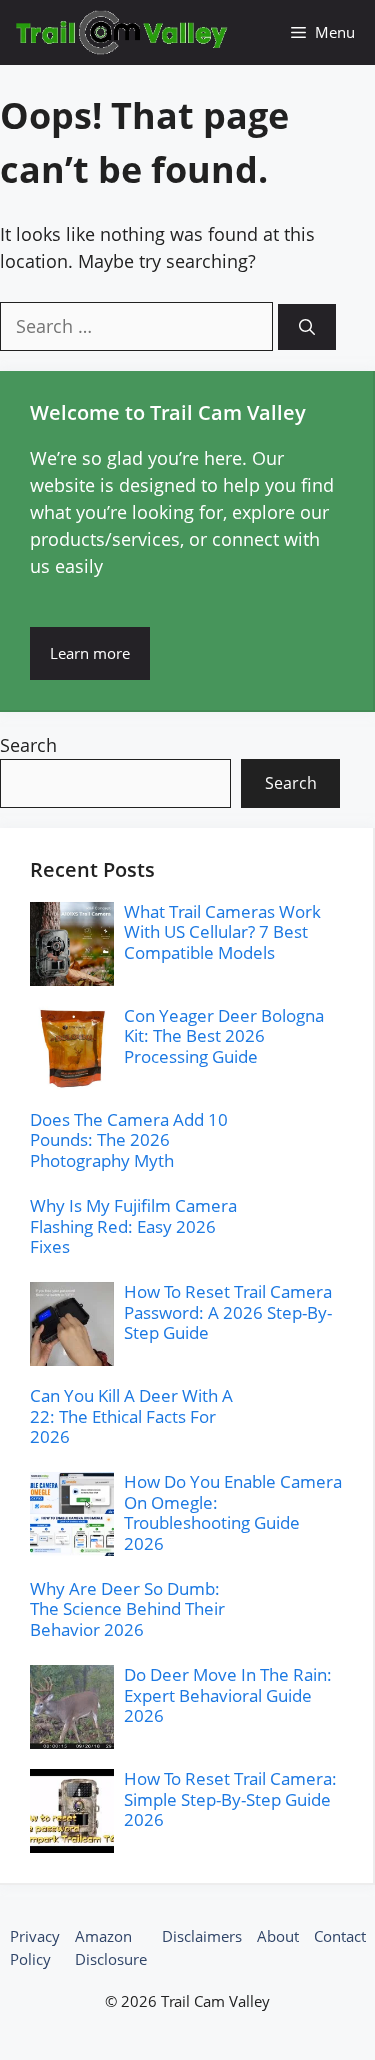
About (278, 1936)
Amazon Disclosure (111, 1947)
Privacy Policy (35, 1947)
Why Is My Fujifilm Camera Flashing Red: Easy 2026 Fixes (133, 1226)
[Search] (307, 327)
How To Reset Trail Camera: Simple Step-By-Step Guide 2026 (230, 1799)
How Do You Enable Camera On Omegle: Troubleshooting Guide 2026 (233, 1512)
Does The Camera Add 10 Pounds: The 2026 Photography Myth (129, 1140)
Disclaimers (202, 1936)
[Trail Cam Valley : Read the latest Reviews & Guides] (122, 32)
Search (28, 745)
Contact (340, 1936)
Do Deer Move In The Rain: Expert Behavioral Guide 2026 (228, 1695)
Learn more (90, 653)
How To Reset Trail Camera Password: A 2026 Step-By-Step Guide (228, 1312)
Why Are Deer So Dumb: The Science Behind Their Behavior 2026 (127, 1609)
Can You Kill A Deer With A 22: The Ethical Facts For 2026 (131, 1416)
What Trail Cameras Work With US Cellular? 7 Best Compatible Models (222, 932)
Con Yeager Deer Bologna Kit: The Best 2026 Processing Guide (224, 1036)
